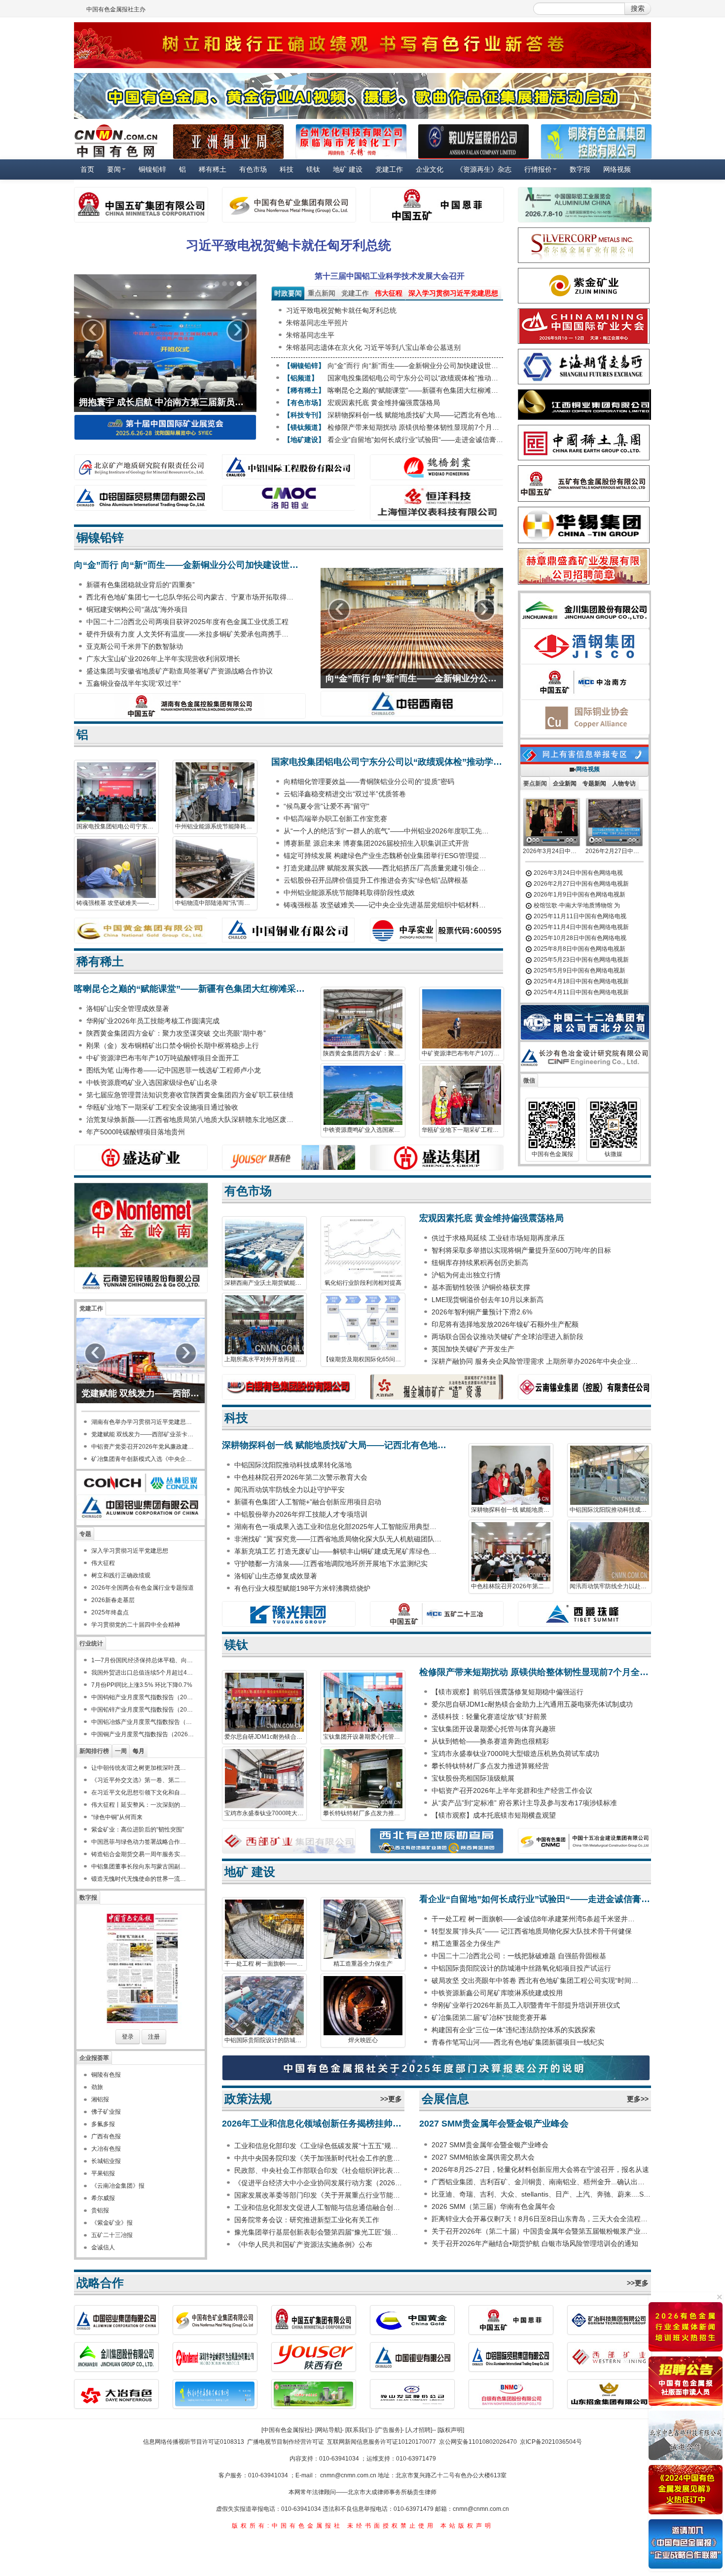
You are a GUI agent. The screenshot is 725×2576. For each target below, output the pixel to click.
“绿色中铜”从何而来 (117, 1817)
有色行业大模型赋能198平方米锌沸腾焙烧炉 (302, 1588)
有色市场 (253, 169)
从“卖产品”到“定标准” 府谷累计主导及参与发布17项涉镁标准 (524, 1803)
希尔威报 (103, 2198)
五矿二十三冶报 (112, 2235)
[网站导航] (328, 2430)
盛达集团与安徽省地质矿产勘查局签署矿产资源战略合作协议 (180, 671)
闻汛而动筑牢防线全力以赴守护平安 (290, 1490)
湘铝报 (100, 2099)
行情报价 (538, 169)
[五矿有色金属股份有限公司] (584, 484)
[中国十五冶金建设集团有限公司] (584, 1841)
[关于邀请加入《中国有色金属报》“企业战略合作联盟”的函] (686, 2544)
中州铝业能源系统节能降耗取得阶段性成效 (216, 826)
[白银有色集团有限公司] (289, 1387)
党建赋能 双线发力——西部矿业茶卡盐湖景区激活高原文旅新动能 (141, 1393)
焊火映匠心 (363, 2040)
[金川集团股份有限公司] (585, 610)
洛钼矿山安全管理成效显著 (128, 1008)
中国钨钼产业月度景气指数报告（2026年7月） (143, 1697)
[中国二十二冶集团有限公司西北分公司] (585, 1022)
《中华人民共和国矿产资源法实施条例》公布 (303, 2244)
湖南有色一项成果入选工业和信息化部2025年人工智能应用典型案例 (339, 1527)
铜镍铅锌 (152, 169)
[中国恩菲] (436, 205)
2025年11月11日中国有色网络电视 (579, 916)
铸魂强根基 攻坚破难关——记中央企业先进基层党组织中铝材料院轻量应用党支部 (118, 903)
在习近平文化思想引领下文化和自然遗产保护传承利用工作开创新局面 (141, 1792)
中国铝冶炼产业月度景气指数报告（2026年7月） (143, 1722)
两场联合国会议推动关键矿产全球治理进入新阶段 (507, 1337)
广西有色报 (106, 2136)
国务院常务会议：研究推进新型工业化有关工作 (307, 2220)
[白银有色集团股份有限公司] (511, 2394)
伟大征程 (389, 293)
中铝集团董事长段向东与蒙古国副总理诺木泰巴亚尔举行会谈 (141, 1867)
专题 (85, 1534)
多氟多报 (103, 2124)
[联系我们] (359, 2430)
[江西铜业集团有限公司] (584, 405)
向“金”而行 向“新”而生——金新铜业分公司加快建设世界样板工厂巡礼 (415, 366)
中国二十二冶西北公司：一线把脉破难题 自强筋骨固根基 (519, 1956)
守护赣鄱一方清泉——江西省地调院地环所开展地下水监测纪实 (331, 1564)
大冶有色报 (106, 2149)
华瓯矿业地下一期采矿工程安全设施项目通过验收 (162, 1107)
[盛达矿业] (141, 1157)
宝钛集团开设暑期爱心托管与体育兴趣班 (364, 1737)
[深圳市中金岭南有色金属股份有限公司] (141, 1225)
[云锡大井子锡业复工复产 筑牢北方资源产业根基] (165, 343)
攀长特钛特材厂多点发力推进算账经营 (364, 1813)
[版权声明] (451, 2430)
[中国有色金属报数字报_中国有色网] (141, 1968)
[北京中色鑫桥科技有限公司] (686, 2435)
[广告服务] (389, 2430)
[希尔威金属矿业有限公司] (584, 245)
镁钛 (313, 169)
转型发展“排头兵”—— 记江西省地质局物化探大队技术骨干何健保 (532, 1931)
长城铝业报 (106, 2161)
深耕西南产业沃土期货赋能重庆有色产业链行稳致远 (266, 1283)
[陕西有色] (314, 2357)
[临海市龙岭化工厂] (351, 142)
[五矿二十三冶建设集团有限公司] (436, 1614)
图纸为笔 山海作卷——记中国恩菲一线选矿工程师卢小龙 (174, 1070)
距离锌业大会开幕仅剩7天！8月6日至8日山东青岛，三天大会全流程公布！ (541, 2219)
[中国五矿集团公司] (141, 205)
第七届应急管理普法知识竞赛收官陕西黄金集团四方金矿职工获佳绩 (190, 1095)
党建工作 (389, 169)
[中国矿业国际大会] (584, 326)
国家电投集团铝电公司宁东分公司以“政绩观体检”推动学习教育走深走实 (415, 378)
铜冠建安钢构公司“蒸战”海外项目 (137, 609)
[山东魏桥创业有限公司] (436, 467)
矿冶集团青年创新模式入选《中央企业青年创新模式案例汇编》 (143, 1459)
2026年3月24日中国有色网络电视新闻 (550, 851)
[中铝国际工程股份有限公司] (289, 467)
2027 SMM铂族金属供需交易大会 (483, 2157)
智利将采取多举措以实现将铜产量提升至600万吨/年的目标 (521, 1250)
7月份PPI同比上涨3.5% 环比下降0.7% (142, 1685)
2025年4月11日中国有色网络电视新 (580, 992)
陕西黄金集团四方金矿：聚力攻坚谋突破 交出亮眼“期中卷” (176, 1033)
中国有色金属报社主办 (116, 9)
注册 (154, 2037)
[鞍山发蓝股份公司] (473, 142)
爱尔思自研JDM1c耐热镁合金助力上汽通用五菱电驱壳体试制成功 (266, 1737)
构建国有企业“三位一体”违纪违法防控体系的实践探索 (513, 2030)
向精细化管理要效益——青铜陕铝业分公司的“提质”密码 (369, 782)
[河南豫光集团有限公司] (289, 1614)
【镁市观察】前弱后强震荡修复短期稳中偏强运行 (507, 1692)
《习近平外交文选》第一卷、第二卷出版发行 (141, 1780)
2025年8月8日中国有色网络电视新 (579, 949)
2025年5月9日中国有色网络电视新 (579, 971)
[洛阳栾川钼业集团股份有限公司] (289, 498)
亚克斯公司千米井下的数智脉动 (135, 646)
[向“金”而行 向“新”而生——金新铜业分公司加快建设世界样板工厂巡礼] (412, 622)
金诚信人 (103, 2247)
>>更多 (391, 2099)
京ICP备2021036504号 (551, 2442)
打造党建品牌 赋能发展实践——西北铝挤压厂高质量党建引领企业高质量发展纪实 (388, 868)
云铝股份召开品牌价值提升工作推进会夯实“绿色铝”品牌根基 (376, 880)
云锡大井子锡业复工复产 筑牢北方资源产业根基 (165, 402)
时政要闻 (288, 293)
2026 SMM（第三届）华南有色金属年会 (493, 2206)
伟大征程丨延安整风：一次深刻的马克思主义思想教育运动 (141, 1805)
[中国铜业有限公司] (289, 930)
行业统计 (91, 1643)
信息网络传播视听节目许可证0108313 (194, 2442)
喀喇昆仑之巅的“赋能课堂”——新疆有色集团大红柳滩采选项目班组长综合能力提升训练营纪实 (415, 390)
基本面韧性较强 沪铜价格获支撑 (481, 1287)
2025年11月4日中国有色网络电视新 (580, 927)
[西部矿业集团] (610, 2357)
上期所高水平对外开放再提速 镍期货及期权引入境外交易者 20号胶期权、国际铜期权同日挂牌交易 (266, 1359)
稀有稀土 (213, 169)
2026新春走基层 (113, 1600)
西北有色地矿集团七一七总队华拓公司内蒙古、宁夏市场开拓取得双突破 (191, 597)
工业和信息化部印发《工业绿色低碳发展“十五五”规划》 (319, 2146)
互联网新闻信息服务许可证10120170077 (381, 2442)
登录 (128, 2037)
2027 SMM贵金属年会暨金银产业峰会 (494, 2124)
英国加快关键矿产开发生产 (473, 1349)
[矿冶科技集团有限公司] (610, 2320)
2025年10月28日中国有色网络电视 (579, 938)
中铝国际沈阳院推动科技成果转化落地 (293, 1465)
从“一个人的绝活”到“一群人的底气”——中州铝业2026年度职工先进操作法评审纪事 (388, 831)
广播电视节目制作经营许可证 (286, 2442)
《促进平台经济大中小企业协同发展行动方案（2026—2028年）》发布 (319, 2183)
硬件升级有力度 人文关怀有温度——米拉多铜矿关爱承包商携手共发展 (191, 634)
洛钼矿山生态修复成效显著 (276, 1576)
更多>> (638, 2099)
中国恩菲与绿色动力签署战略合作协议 (141, 1842)
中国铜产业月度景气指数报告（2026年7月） (143, 1734)
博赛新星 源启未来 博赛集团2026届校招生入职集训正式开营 (376, 843)
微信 (529, 1081)
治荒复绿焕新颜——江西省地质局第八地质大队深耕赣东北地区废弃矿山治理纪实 (191, 1120)
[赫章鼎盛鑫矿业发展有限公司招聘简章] (584, 566)
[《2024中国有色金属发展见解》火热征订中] (686, 2490)
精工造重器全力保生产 (363, 1964)
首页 (87, 169)
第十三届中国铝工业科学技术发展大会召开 (390, 276)
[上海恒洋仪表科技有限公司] (436, 503)
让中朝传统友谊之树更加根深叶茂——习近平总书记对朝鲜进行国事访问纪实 (141, 1768)
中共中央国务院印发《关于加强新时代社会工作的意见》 (319, 2158)
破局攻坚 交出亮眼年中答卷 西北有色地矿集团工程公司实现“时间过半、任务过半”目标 (536, 1980)
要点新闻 (535, 784)
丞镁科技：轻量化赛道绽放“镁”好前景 (489, 1717)
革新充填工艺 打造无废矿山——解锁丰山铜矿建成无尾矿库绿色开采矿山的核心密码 (339, 1551)
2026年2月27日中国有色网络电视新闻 (613, 851)
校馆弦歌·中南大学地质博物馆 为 (576, 905)
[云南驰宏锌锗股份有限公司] (141, 1280)
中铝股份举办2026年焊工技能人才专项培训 (301, 1514)
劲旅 (97, 2087)
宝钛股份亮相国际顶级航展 (473, 1778)
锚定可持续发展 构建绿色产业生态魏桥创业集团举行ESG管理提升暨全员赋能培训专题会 (388, 856)
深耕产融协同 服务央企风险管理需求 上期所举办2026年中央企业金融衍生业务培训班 (536, 1361)
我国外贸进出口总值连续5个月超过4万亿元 (143, 1673)
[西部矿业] (289, 1841)
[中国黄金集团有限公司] (141, 931)
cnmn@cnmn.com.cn (349, 2475)
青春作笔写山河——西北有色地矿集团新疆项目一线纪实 (518, 2042)
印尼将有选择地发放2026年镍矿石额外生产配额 (505, 1324)
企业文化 (430, 169)
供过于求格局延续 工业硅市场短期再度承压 (498, 1238)
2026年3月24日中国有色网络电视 (578, 873)
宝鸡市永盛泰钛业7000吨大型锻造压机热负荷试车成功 (266, 1813)
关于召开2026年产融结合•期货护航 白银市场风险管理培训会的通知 (535, 2243)
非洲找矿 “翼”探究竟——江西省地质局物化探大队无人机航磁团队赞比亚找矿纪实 (339, 1539)
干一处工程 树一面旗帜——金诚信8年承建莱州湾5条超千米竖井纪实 (266, 1964)
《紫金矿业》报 (112, 2223)
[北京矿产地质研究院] (141, 467)
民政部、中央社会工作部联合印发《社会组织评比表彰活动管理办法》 (319, 2170)
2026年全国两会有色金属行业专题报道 (143, 1588)
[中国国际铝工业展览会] (584, 205)
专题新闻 (594, 784)
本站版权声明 (467, 2526)
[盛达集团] (436, 1157)
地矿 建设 (348, 169)
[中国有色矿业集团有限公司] (289, 205)
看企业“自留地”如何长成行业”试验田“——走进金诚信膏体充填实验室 (415, 440)
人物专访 (624, 784)
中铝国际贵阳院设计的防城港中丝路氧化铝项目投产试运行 (266, 2040)
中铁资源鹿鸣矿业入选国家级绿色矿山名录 (152, 1083)
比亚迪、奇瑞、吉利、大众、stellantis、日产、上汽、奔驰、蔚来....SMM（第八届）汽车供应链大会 (541, 2194)
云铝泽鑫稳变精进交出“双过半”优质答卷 (345, 794)
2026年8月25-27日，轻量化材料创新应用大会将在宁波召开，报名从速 (540, 2169)
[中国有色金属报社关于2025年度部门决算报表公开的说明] (436, 2068)
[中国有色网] (116, 141)
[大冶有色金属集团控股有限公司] (436, 1387)
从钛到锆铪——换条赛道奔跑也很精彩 (490, 1741)
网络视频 (617, 169)
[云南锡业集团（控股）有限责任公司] (584, 1387)
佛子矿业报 (106, 2112)
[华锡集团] (584, 525)
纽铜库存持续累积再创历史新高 (480, 1263)
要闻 (114, 169)
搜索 (638, 8)
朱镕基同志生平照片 (317, 323)
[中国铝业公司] (116, 2320)
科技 (287, 169)
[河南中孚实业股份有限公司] (436, 931)
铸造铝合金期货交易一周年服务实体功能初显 (141, 1854)
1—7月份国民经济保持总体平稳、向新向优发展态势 (143, 1660)
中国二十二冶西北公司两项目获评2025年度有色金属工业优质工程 (187, 622)
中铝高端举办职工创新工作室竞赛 (335, 819)
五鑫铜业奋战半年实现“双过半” (134, 683)
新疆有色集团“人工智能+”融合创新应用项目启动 (308, 1502)
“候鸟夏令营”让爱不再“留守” (326, 806)
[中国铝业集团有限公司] (141, 1507)
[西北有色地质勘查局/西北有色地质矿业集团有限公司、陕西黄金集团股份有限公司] (436, 1841)
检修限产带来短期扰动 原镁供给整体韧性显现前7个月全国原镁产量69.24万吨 (415, 427)
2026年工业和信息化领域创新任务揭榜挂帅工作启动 (313, 2124)
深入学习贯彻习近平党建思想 (453, 293)
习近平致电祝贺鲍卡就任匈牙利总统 (289, 245)
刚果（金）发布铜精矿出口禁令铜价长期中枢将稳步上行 (173, 1045)
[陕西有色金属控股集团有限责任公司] (289, 1157)
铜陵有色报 (106, 2075)
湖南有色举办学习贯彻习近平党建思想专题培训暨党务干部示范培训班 (143, 1422)
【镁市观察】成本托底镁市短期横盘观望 (494, 1815)
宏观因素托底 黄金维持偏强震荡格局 (384, 403)
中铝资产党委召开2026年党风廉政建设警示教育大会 (143, 1447)
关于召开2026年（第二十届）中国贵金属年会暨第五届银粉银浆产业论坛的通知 (541, 2231)
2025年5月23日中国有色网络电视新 (580, 960)
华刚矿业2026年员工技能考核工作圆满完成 (153, 1021)
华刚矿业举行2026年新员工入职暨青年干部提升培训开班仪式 (526, 2005)
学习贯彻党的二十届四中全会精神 (136, 1625)
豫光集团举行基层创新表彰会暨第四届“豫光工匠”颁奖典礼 (319, 2232)
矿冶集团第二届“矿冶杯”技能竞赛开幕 (489, 2017)
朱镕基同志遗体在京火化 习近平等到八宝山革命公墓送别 (373, 347)
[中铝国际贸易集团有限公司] (141, 498)
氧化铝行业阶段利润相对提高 (363, 1283)
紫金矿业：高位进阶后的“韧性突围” (138, 1829)
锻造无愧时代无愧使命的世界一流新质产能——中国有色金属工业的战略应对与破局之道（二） (141, 1879)
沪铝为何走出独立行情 (466, 1275)
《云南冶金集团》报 (118, 2186)
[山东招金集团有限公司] (610, 2394)
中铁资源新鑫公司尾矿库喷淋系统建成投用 (497, 1993)
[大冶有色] (116, 2394)
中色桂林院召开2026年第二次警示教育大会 (301, 1477)
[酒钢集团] (585, 646)
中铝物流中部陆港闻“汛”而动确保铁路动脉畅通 (216, 903)
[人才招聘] (419, 2430)
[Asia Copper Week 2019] (228, 142)
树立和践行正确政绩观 (121, 1575)
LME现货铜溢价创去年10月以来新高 (488, 1300)
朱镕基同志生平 (310, 335)
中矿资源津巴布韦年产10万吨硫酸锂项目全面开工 (163, 1058)
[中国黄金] (412, 2320)
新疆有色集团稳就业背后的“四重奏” (141, 585)
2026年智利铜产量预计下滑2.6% (482, 1312)
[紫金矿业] (584, 286)
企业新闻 (565, 784)
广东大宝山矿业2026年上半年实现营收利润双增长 (163, 659)
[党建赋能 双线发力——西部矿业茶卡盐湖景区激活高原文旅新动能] (141, 1361)
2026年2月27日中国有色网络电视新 (580, 884)
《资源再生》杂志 (484, 169)
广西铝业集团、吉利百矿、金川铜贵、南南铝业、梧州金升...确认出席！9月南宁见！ (541, 2182)
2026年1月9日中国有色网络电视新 (579, 895)
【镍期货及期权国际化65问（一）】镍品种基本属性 (364, 1359)
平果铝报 (103, 2173)
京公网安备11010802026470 (478, 2442)
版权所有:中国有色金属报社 (287, 2526)
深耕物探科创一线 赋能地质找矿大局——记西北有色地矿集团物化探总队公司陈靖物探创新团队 (415, 415)
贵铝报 (100, 2210)
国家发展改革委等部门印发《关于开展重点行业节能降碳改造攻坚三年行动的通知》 (319, 2195)
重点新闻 (322, 293)
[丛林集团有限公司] (141, 1482)
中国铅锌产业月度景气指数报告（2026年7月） (143, 1710)
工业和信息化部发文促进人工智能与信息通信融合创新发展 (319, 2207)
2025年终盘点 (110, 1612)
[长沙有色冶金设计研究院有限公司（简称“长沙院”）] (587, 1057)
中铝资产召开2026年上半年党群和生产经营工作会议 (512, 1791)
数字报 (580, 169)
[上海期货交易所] (584, 367)
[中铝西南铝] (412, 704)
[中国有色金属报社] (74, 2)
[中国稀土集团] (584, 443)
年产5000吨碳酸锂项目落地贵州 (136, 1132)
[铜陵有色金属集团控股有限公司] (596, 142)
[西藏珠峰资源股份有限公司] (584, 1614)
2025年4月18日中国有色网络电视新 (580, 981)
